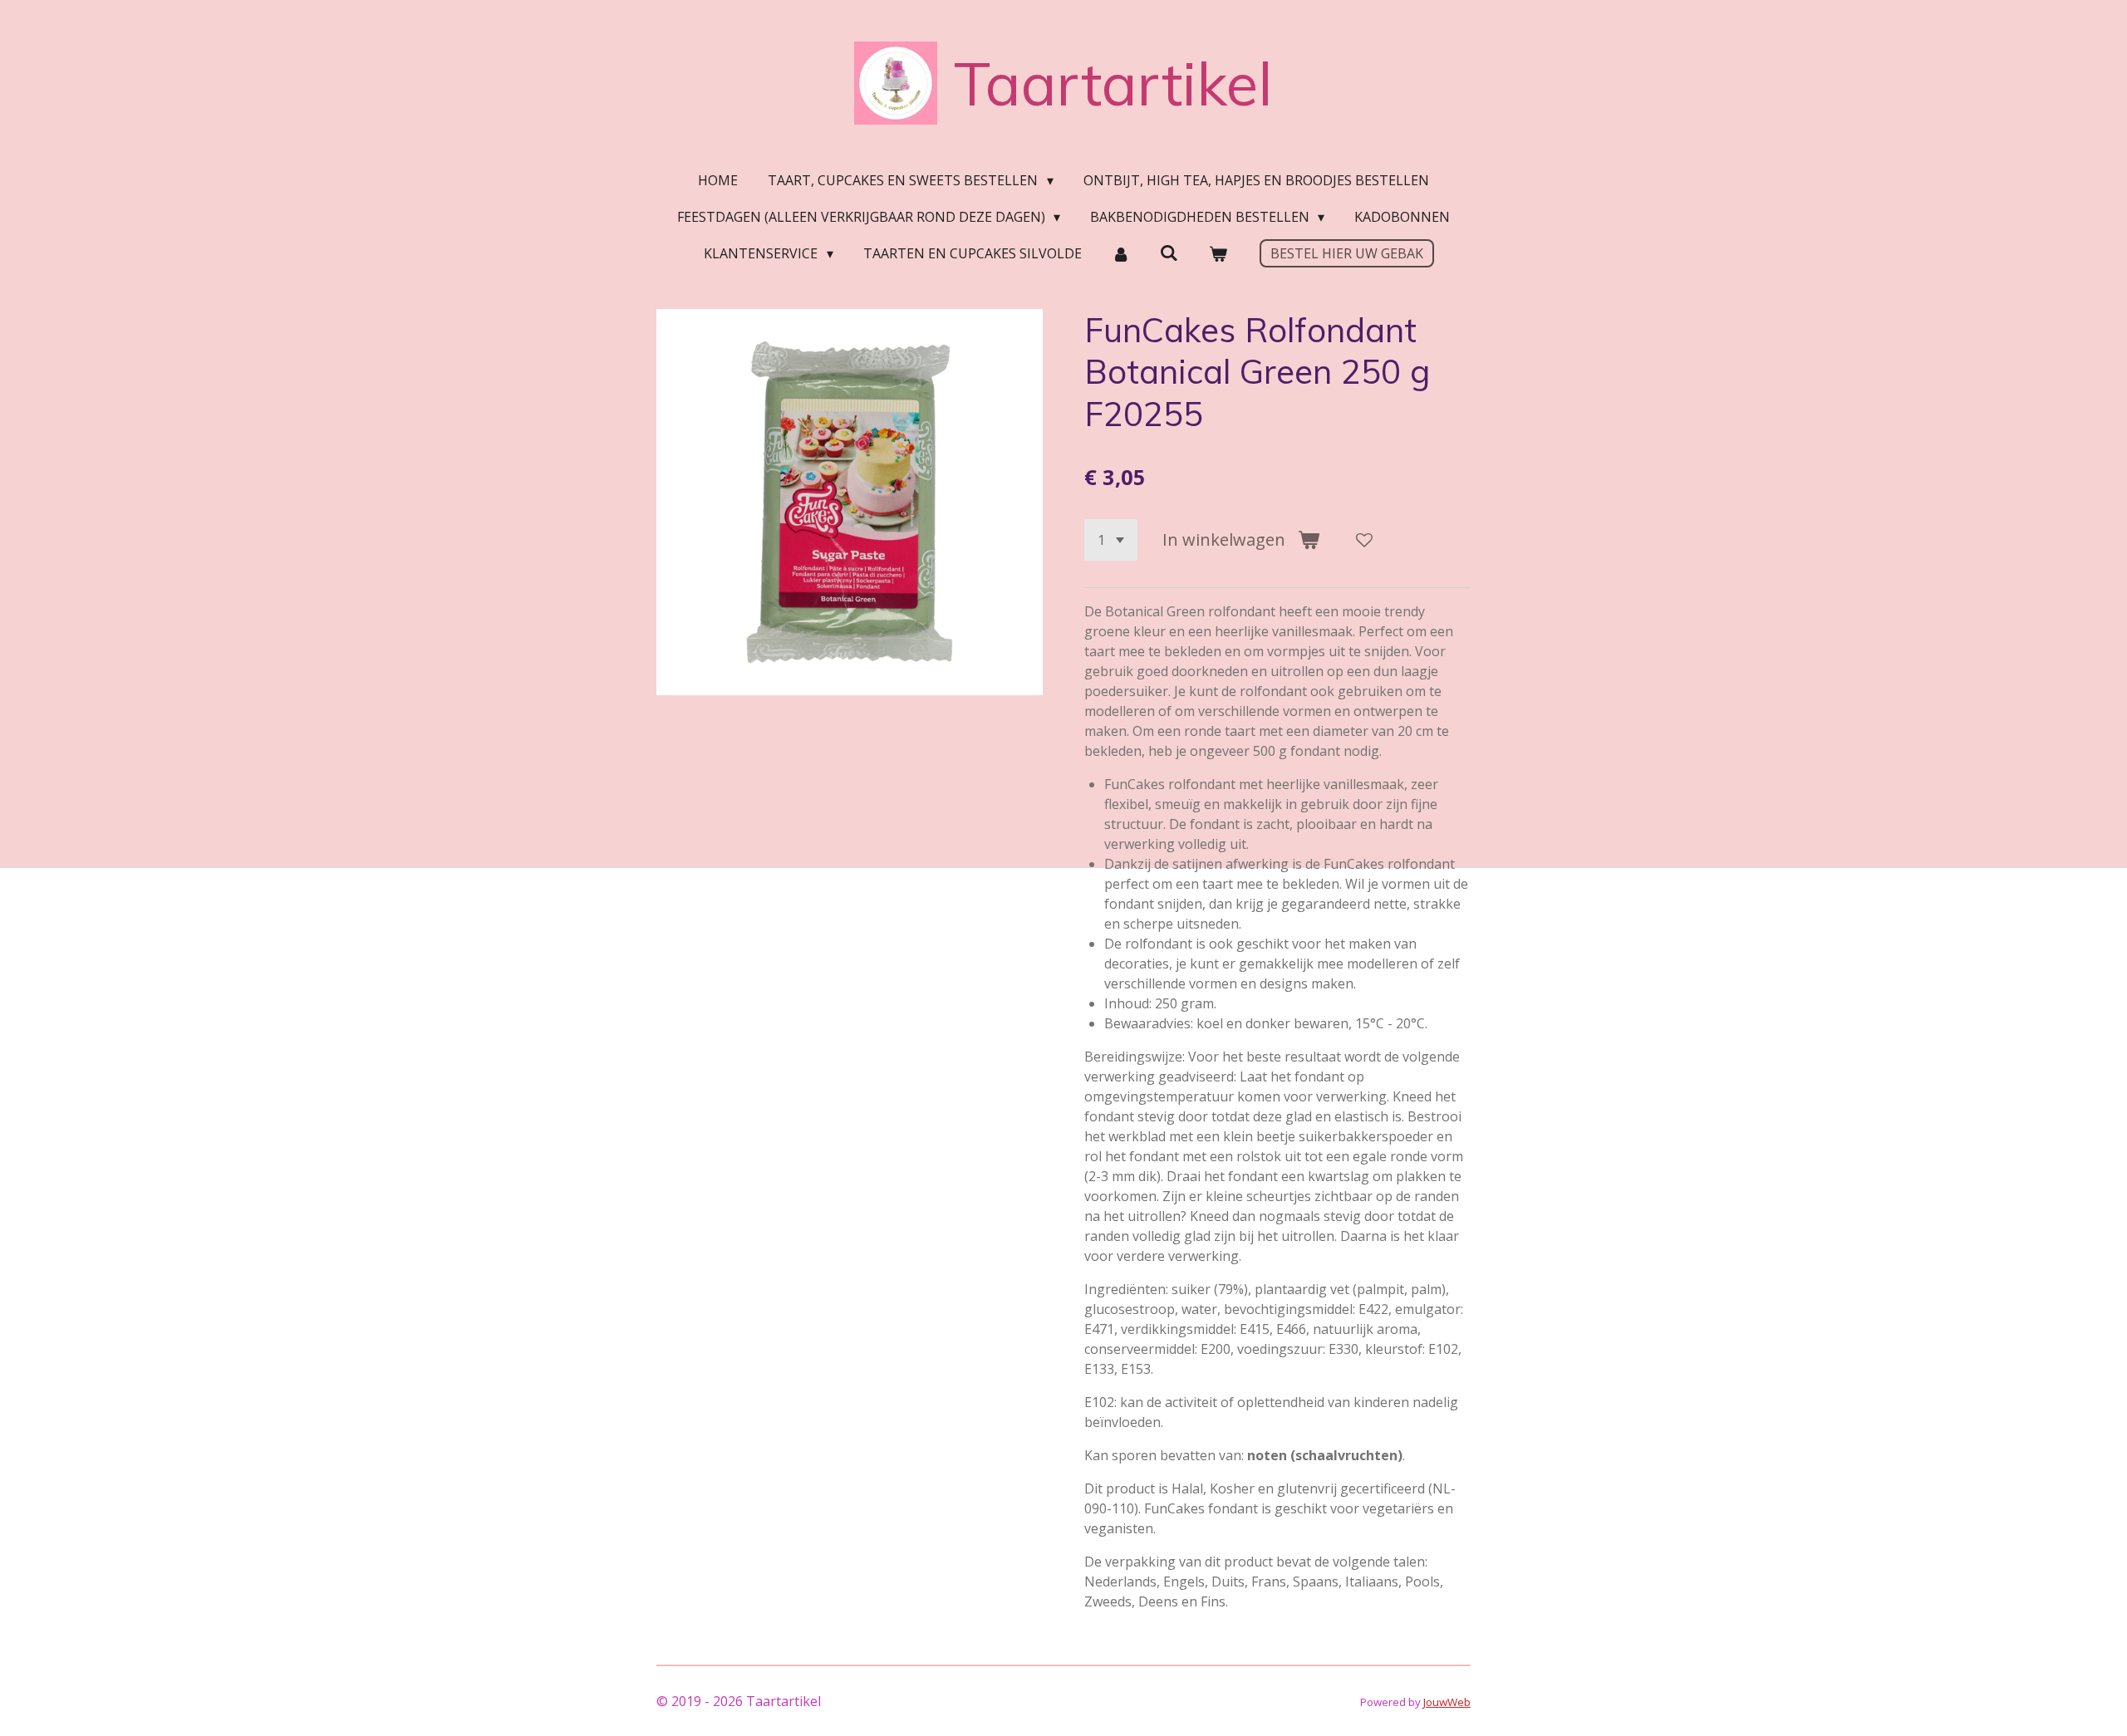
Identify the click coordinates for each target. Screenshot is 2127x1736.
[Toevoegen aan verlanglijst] (1364, 540)
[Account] (1121, 253)
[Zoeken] (1169, 253)
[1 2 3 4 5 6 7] (1111, 540)
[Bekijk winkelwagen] (1217, 253)
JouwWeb (1447, 1702)
